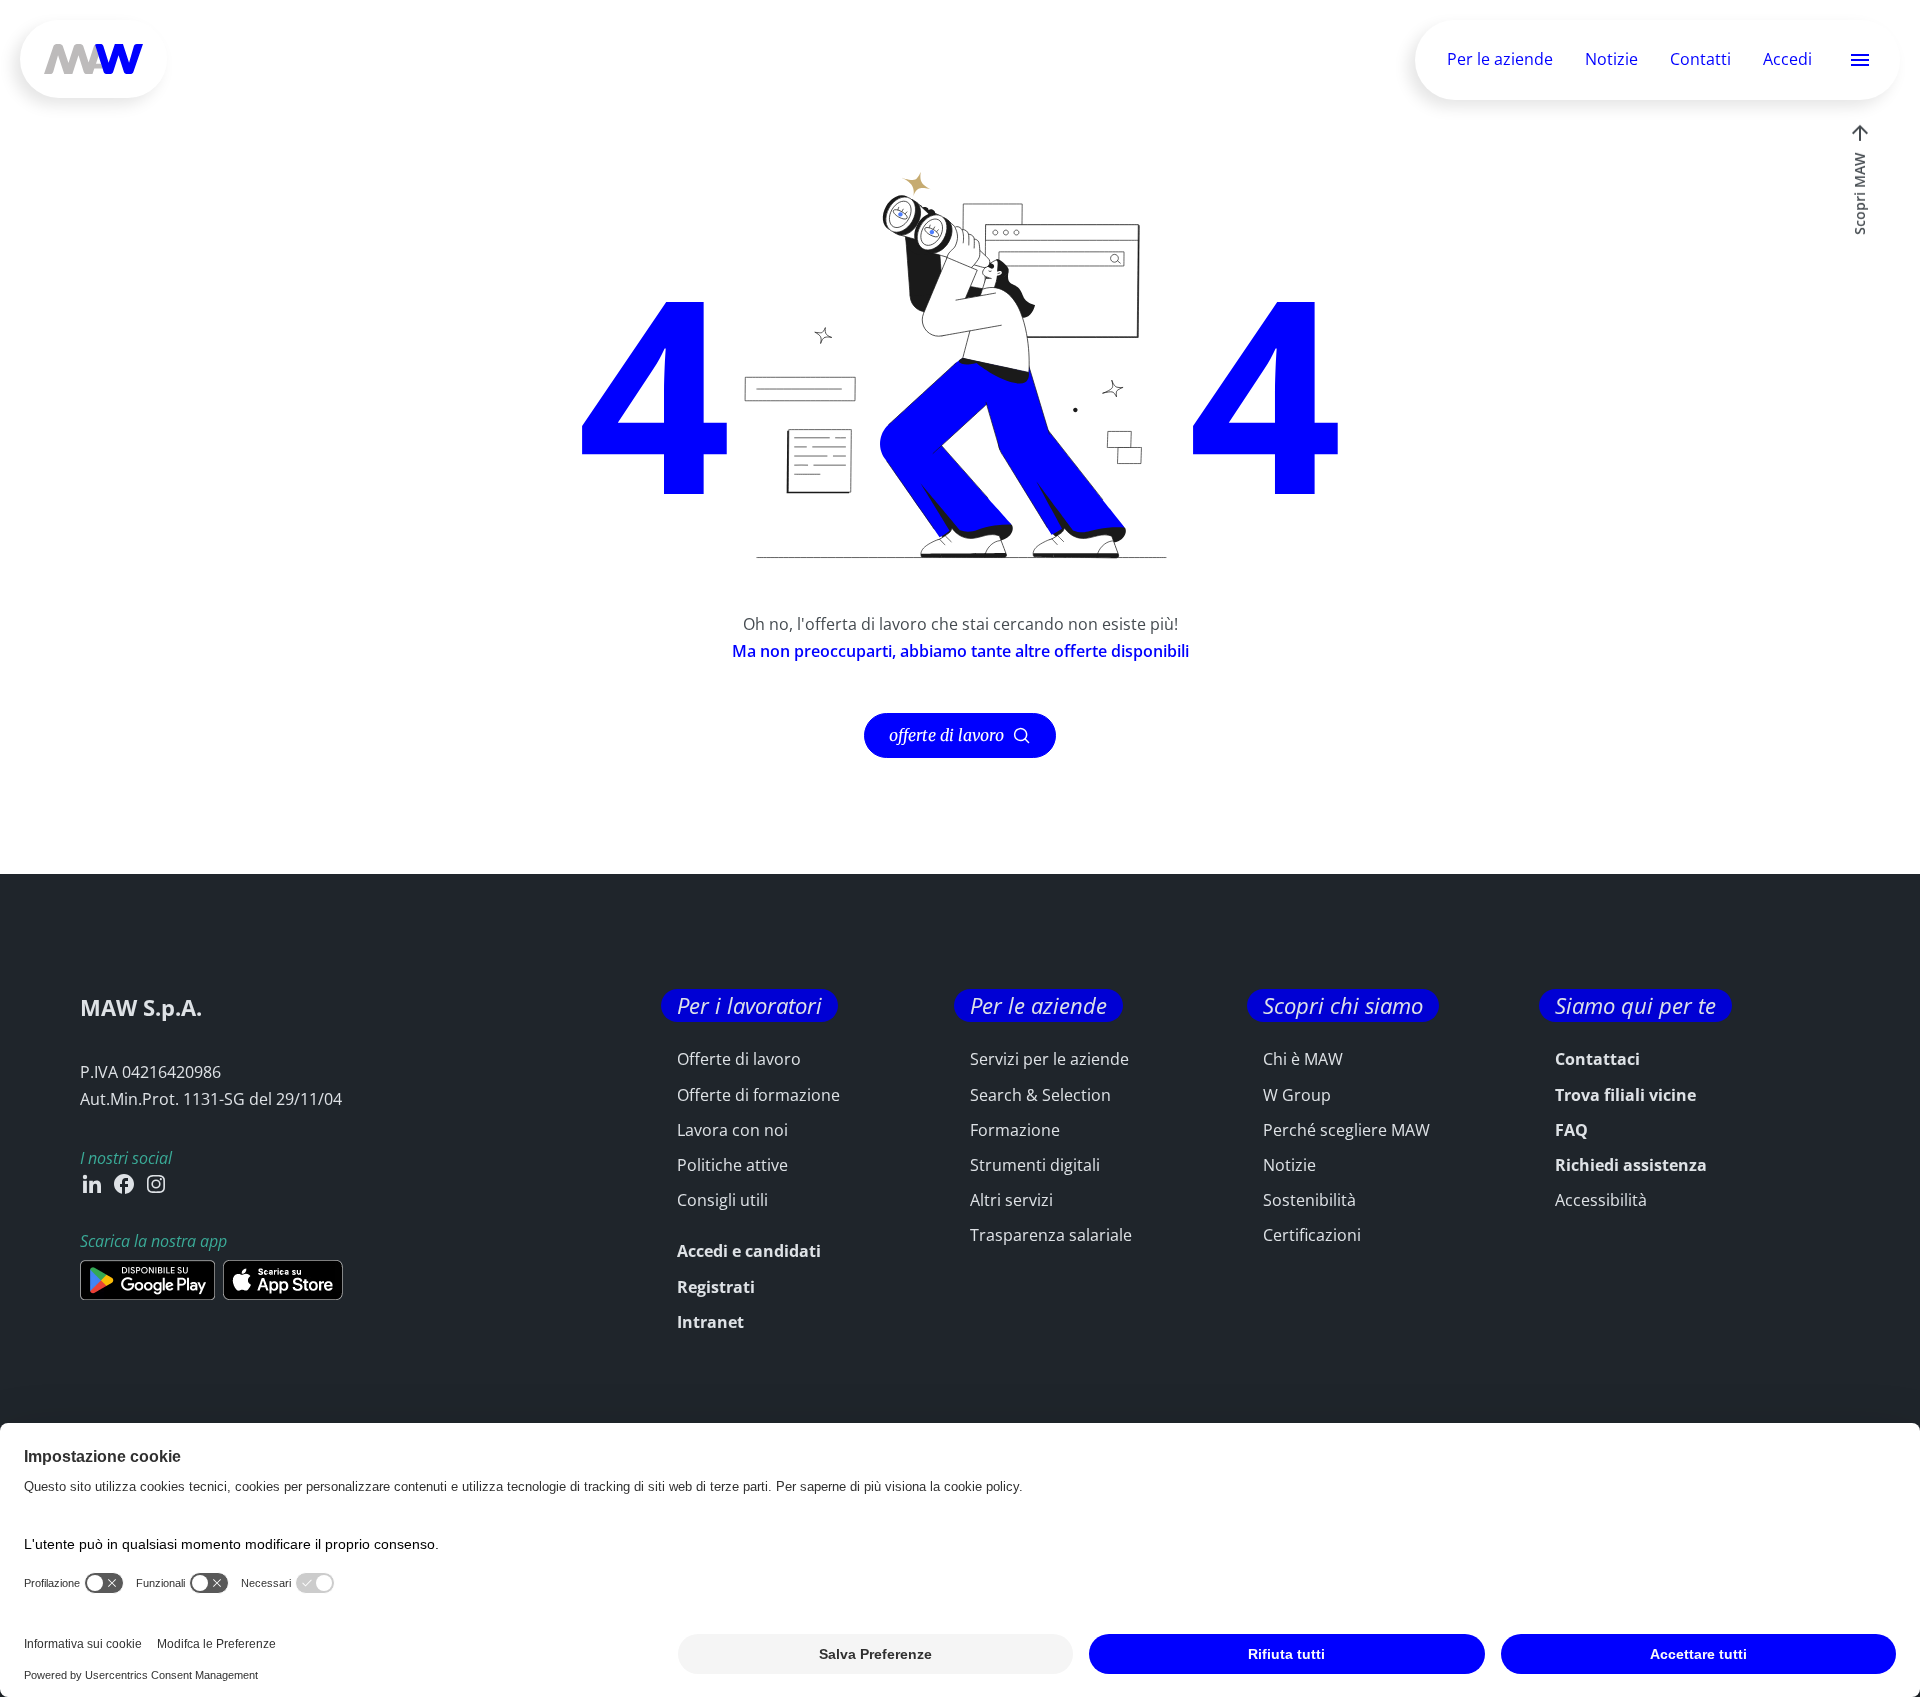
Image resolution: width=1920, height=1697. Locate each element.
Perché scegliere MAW (1346, 1130)
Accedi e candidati (749, 1251)
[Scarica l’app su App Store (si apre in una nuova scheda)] (283, 1280)
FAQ (1571, 1130)
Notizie (1611, 59)
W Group (1297, 1095)
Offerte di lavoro (739, 1059)
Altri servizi (1011, 1200)
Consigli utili (722, 1200)
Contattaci (1597, 1059)
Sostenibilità (1309, 1200)
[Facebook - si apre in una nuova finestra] (124, 1184)
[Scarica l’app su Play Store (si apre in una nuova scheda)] (147, 1280)
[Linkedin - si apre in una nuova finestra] (92, 1184)
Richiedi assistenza (1631, 1165)
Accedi (1787, 60)
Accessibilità (1601, 1200)
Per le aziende (1500, 59)
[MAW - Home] (93, 59)
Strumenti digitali (1035, 1165)
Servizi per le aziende (1049, 1059)
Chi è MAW (1303, 1059)
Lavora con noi (732, 1130)
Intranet (710, 1322)
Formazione (1015, 1130)
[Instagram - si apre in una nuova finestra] (156, 1184)
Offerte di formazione (758, 1095)
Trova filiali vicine (1625, 1095)
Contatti (1700, 59)
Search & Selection (1040, 1095)
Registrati (716, 1287)
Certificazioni (1312, 1235)
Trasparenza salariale (1051, 1235)
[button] (1860, 60)
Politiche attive (732, 1165)
